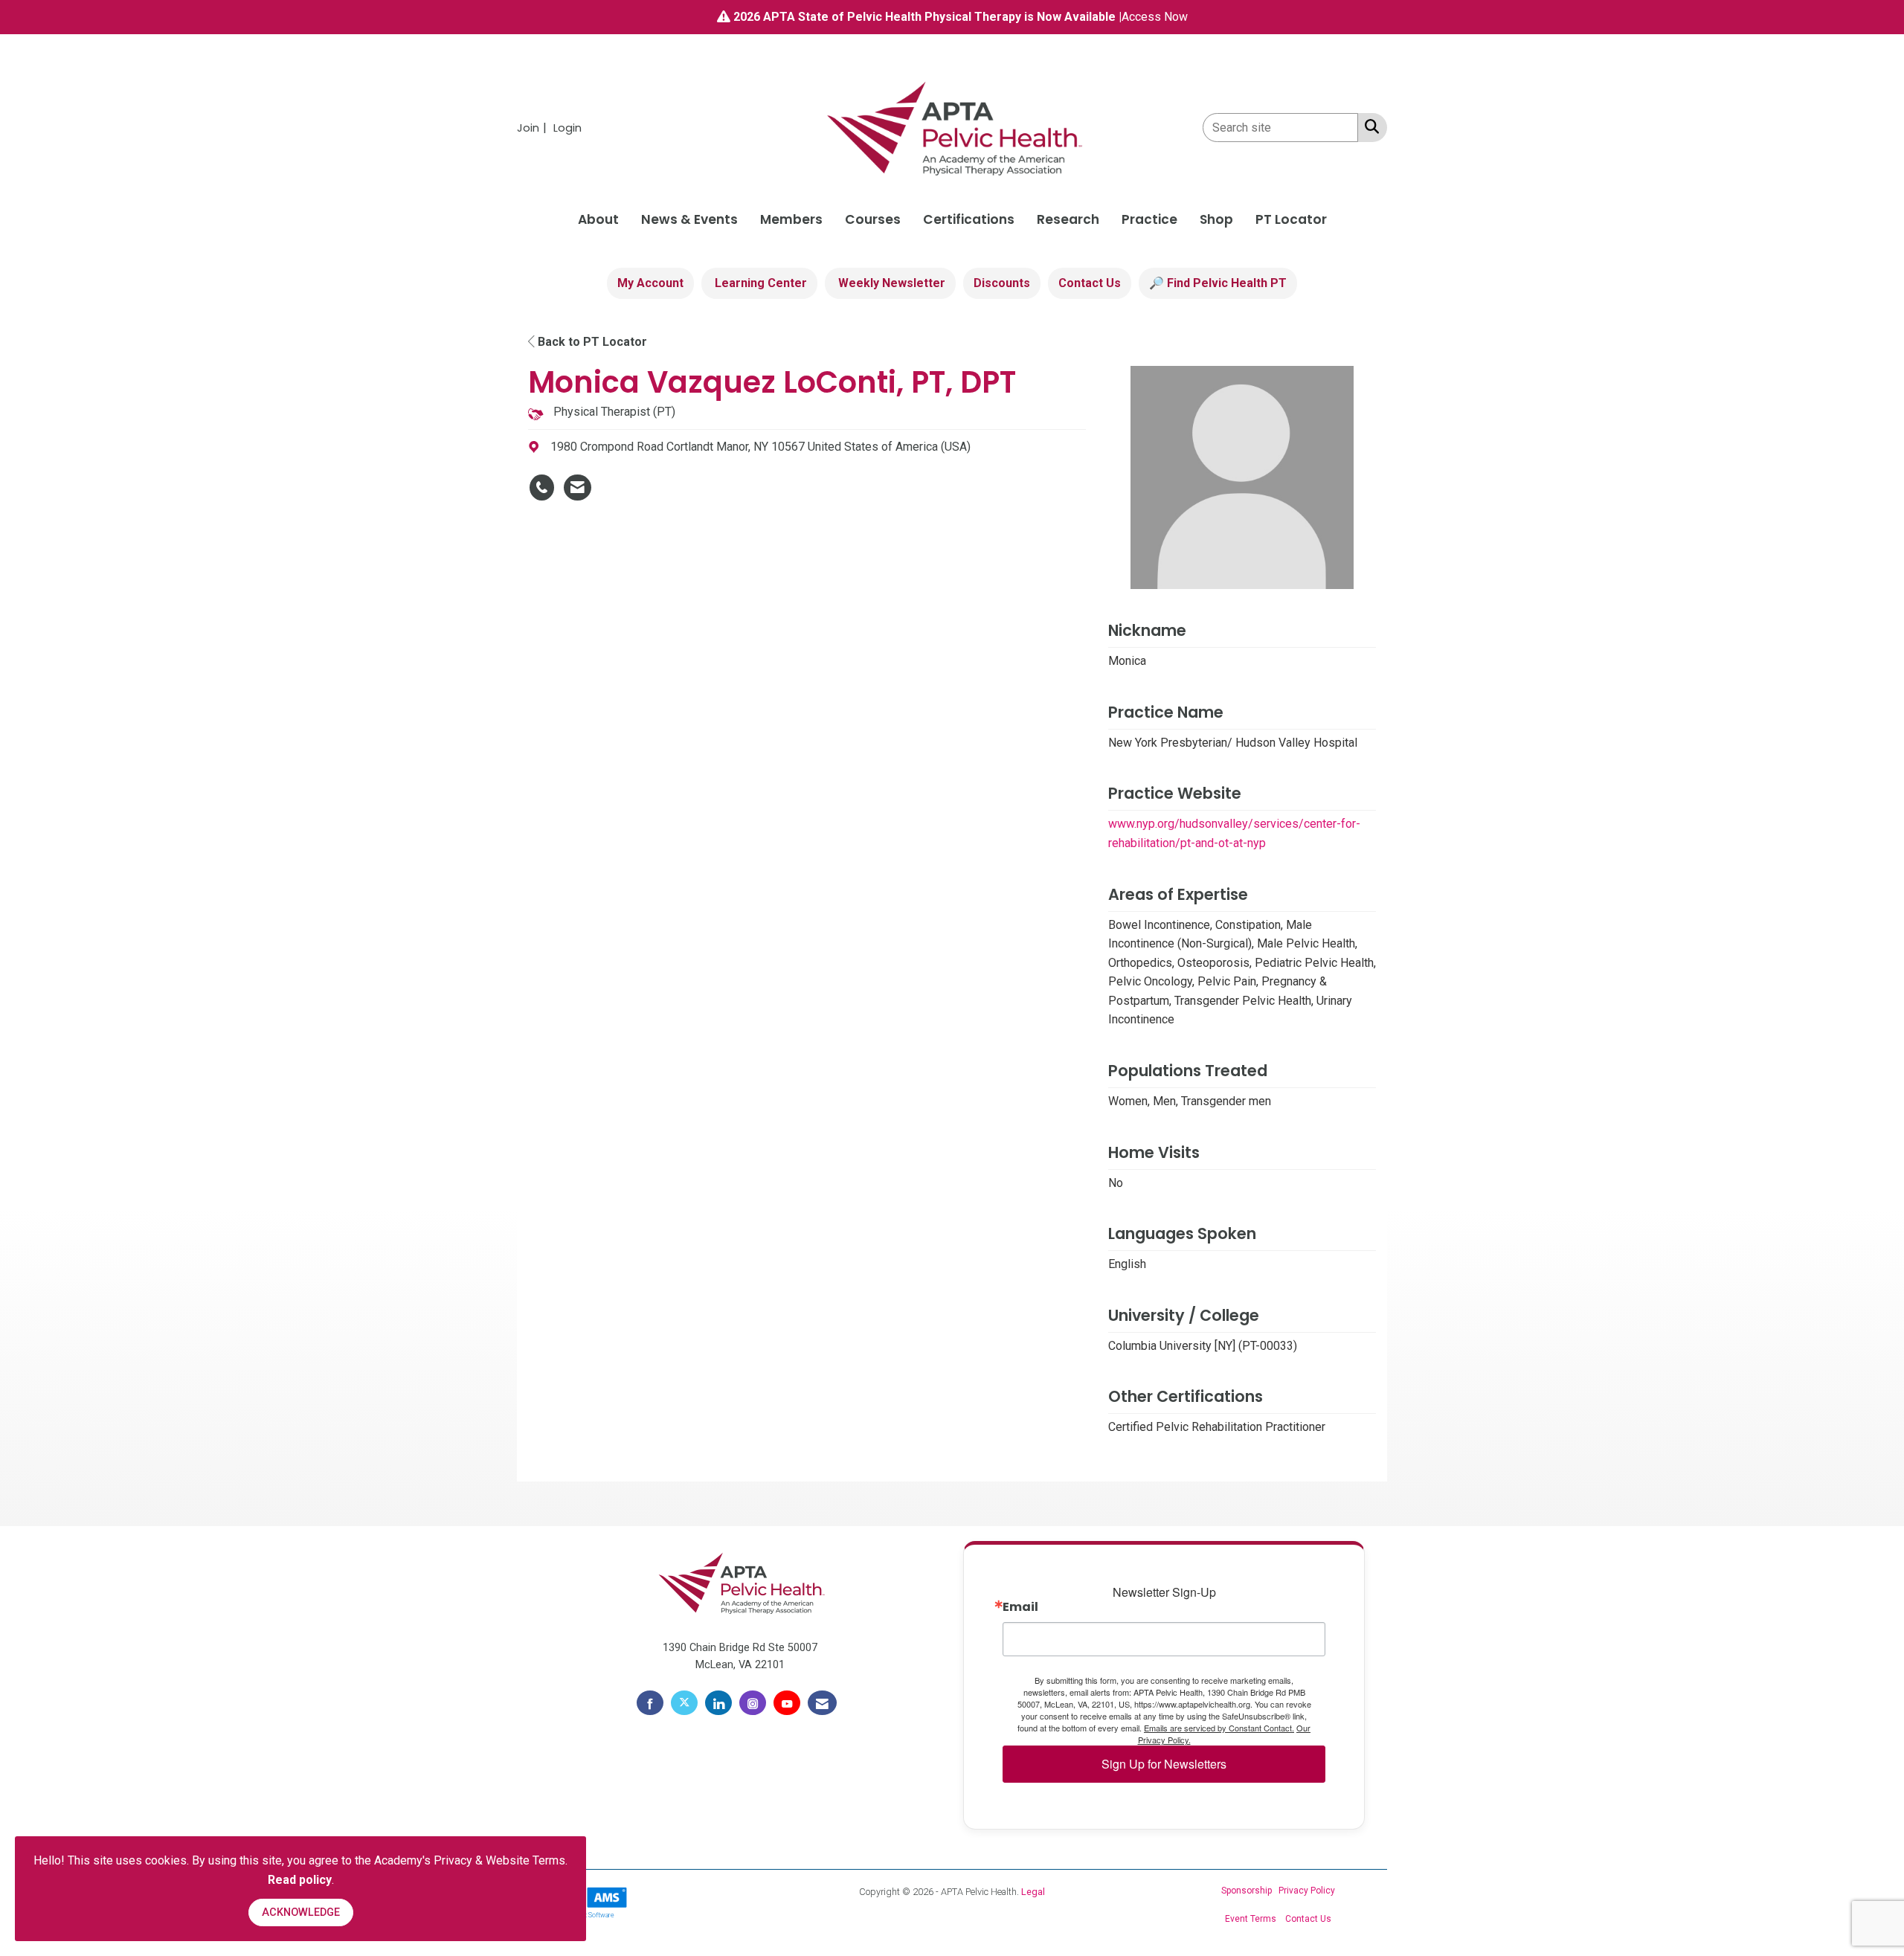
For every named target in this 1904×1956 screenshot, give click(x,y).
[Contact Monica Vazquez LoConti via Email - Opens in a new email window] (578, 488)
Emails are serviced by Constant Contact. (1219, 1728)
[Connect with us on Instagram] (753, 1703)
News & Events (689, 219)
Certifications (969, 219)
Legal (1033, 1892)
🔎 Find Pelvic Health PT (1218, 283)
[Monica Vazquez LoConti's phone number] (542, 488)
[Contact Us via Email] (822, 1703)
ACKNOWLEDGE (301, 1912)
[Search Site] (1369, 126)
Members (791, 219)
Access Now (1155, 17)
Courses (873, 219)
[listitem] (534, 128)
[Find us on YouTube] (787, 1703)
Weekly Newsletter (890, 283)
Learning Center (759, 283)
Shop (1216, 219)
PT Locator (1291, 219)
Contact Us (1090, 283)
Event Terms (1251, 1919)
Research (1068, 219)
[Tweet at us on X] (684, 1703)
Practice (1149, 219)
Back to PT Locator (591, 342)
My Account (650, 283)
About (598, 219)
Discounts (1002, 283)
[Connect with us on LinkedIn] (718, 1703)
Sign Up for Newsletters (1164, 1764)
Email (1020, 1607)
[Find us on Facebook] (650, 1703)
